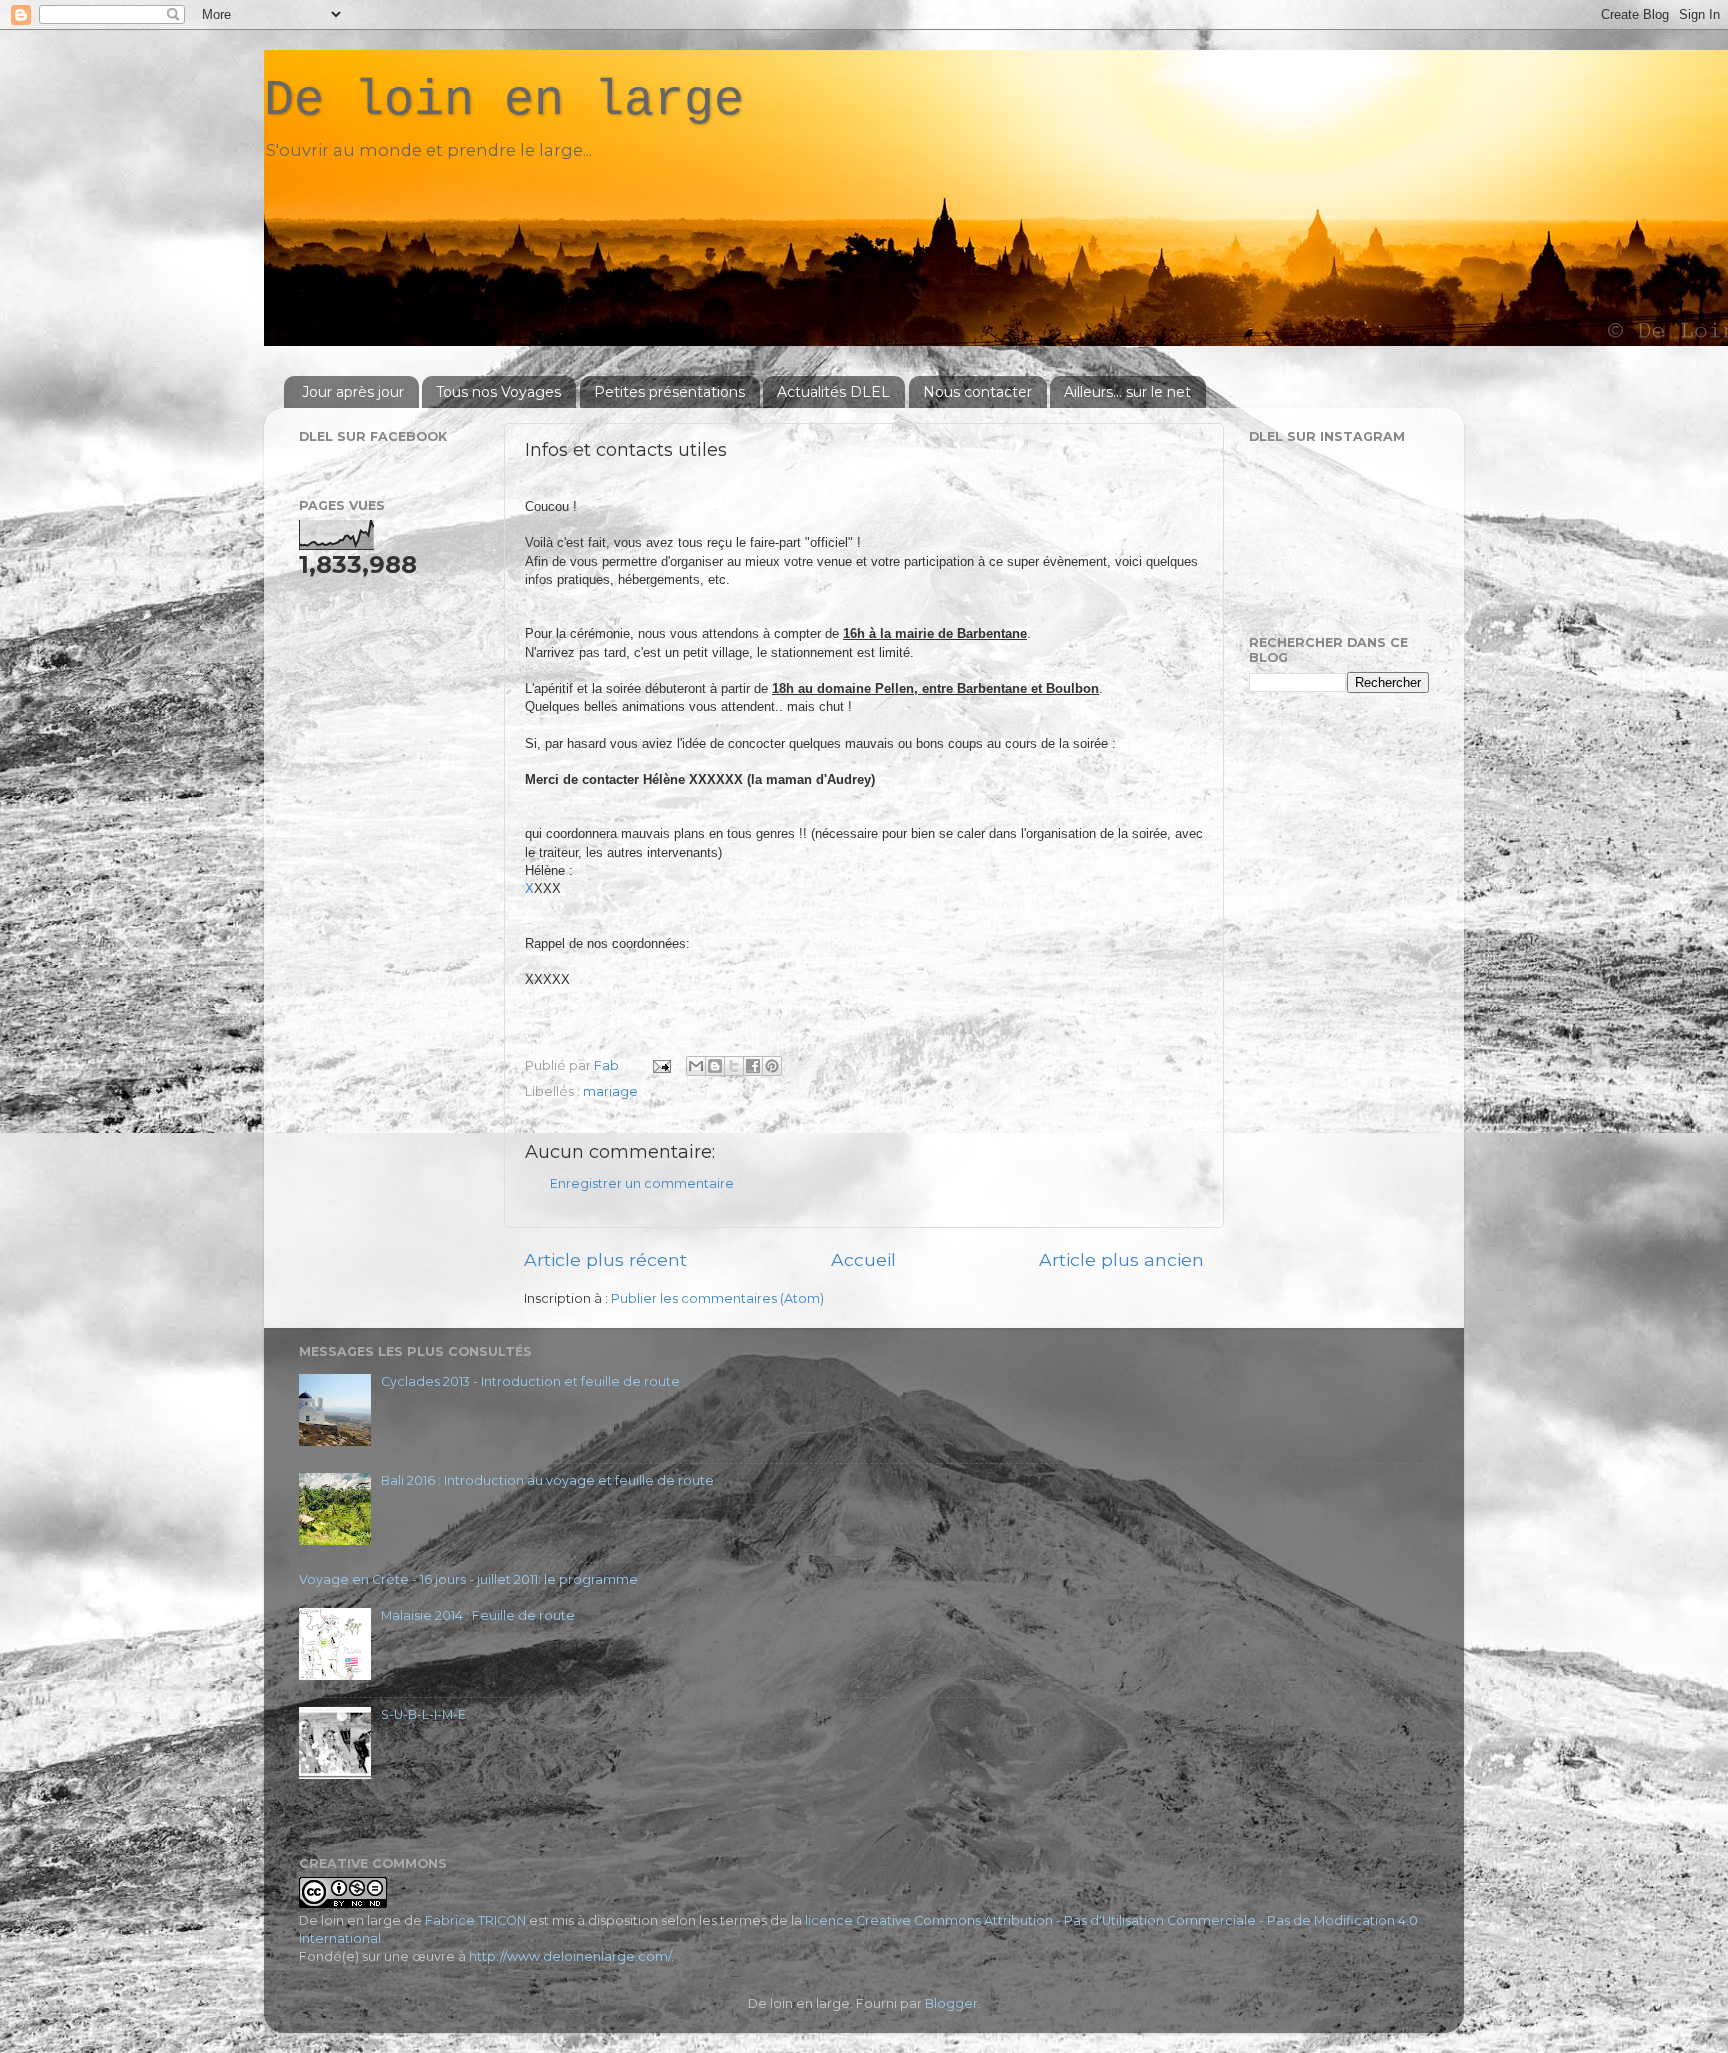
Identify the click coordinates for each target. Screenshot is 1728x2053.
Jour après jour (353, 392)
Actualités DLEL (833, 392)
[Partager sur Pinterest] (772, 1066)
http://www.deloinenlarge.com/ (570, 1956)
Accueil (863, 1259)
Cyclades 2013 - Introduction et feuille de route (530, 1381)
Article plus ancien (1121, 1259)
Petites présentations (669, 392)
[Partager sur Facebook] (753, 1066)
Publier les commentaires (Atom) (717, 1298)
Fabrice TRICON (475, 1920)
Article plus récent (605, 1259)
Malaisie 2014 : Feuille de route (478, 1615)
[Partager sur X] (734, 1066)
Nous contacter (977, 392)
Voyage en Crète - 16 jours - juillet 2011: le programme (468, 1579)
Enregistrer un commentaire (642, 1183)
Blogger (951, 2003)
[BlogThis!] (715, 1066)
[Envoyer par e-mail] (696, 1066)
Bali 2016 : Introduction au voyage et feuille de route (547, 1480)
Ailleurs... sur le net (1127, 392)
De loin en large (504, 100)
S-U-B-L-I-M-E (423, 1714)
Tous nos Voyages (498, 392)
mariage (610, 1091)
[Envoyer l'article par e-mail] (660, 1065)
